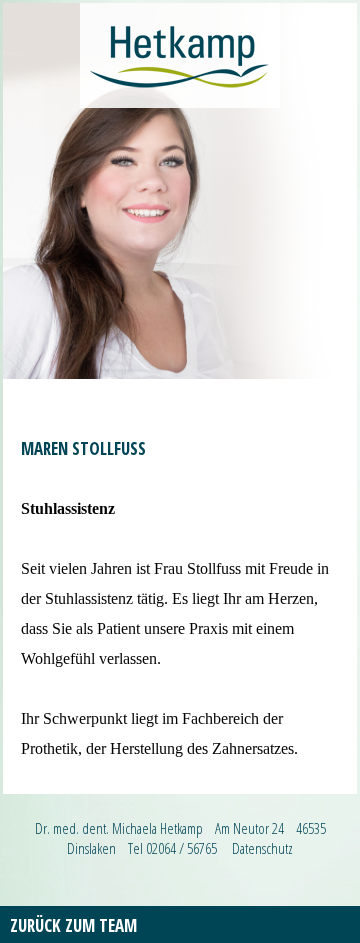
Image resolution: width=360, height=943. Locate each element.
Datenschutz (262, 848)
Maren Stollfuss (83, 448)
